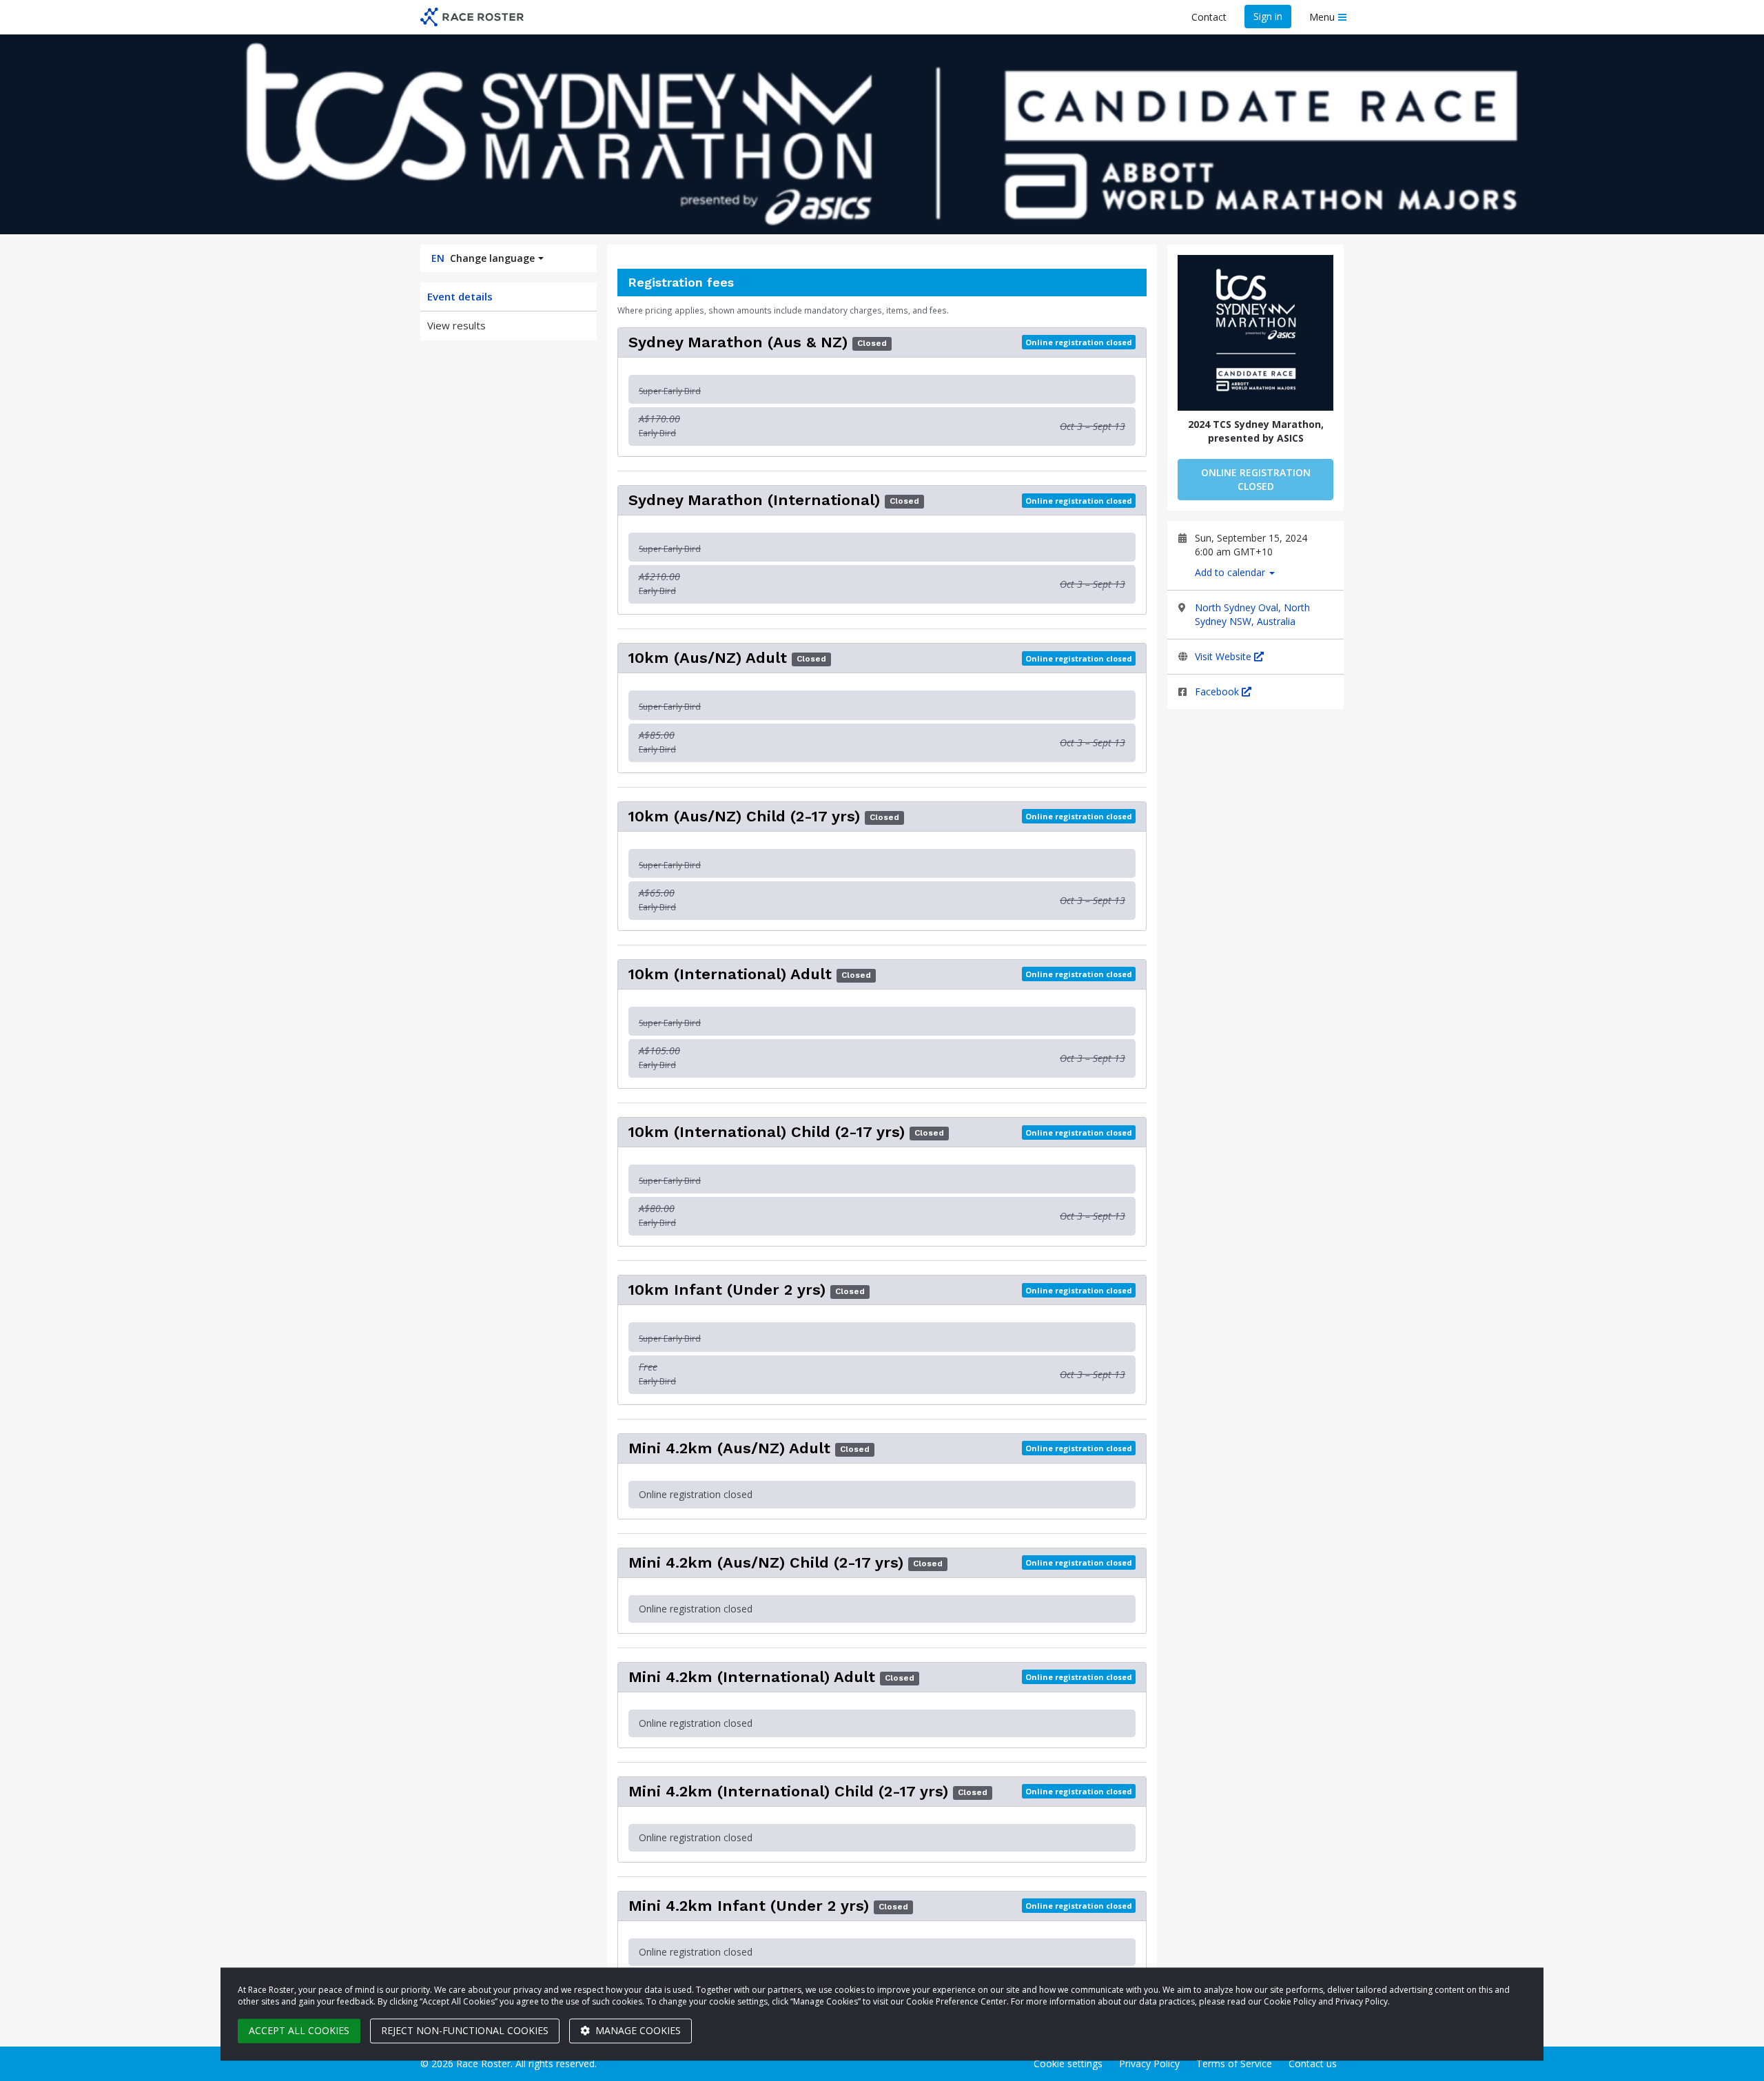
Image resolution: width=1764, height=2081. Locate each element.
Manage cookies (637, 2030)
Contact (1209, 17)
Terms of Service (1234, 2063)
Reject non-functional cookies (465, 2030)
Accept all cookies (299, 2030)
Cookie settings (1068, 2063)
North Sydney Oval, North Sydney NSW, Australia (1252, 614)
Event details (460, 296)
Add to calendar (1231, 572)
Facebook (1218, 691)
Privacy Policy (1149, 2063)
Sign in (1268, 16)
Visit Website (1224, 656)
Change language (483, 258)
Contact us (1313, 2063)
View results (457, 325)
